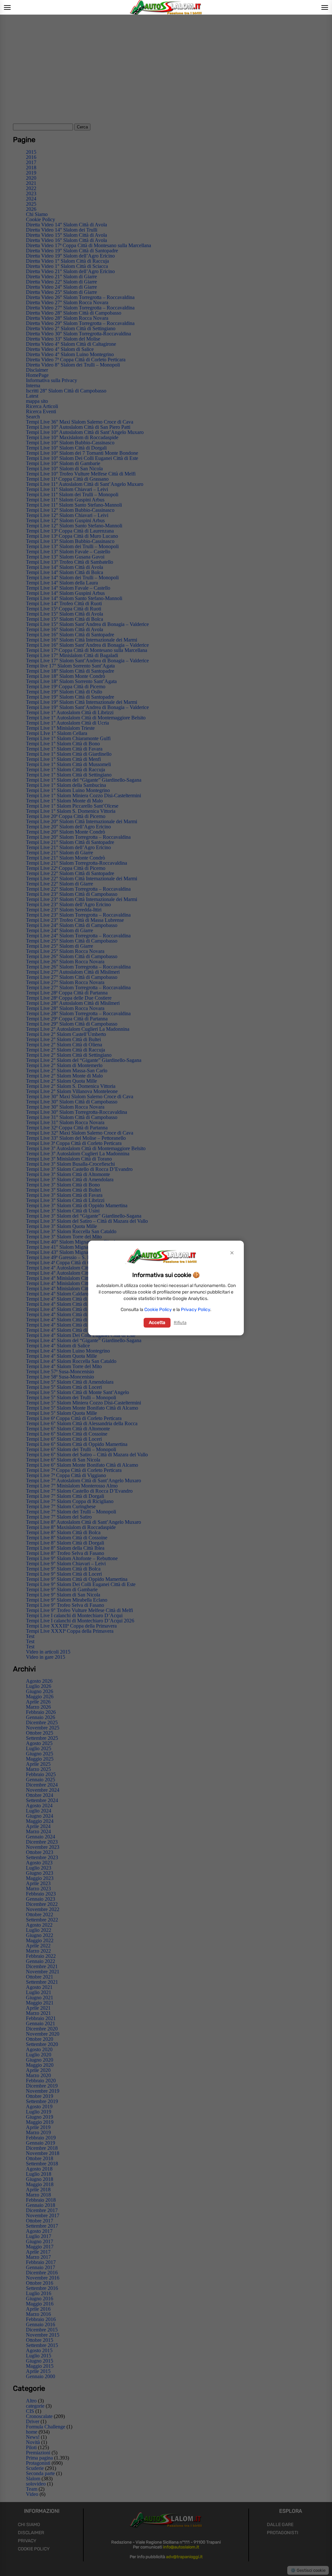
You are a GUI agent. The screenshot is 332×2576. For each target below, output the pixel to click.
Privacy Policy (196, 1310)
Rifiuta (180, 1323)
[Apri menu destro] (325, 7)
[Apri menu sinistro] (7, 7)
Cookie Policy (158, 1310)
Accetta (157, 1323)
